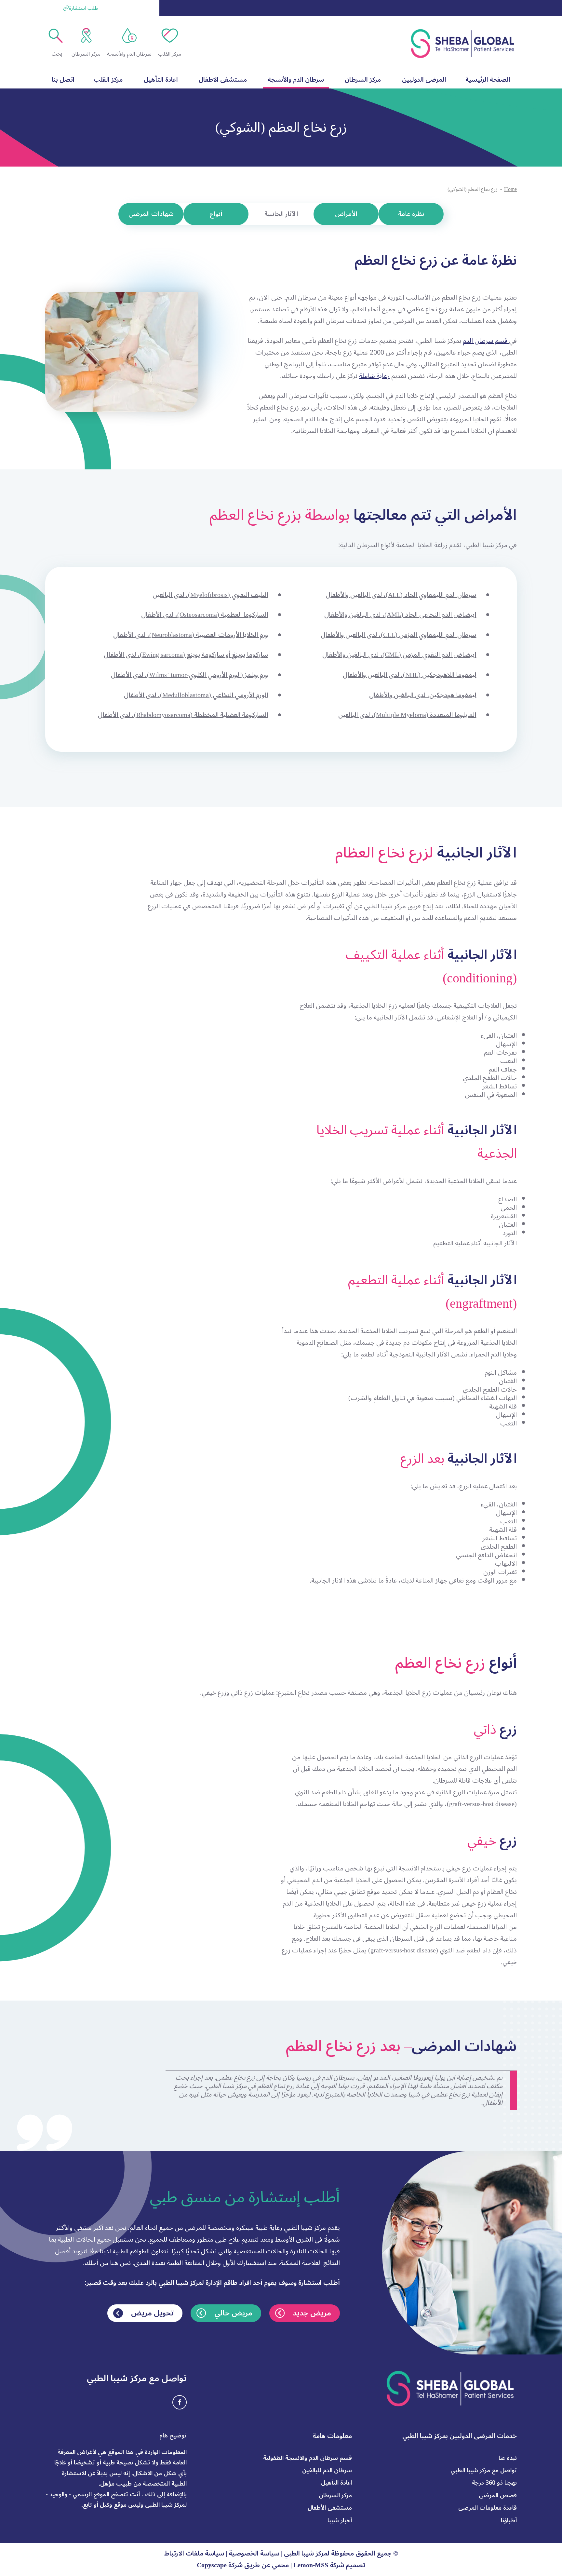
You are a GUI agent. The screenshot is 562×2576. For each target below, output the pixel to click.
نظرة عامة (411, 214)
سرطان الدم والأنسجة (296, 80)
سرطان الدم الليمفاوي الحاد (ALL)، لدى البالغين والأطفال (401, 595)
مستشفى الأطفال (330, 2508)
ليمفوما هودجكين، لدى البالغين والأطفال (423, 695)
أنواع (216, 214)
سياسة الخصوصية (254, 2554)
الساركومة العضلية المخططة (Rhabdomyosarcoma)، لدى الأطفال (183, 715)
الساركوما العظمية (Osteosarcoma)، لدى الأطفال (205, 615)
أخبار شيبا (340, 2520)
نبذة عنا (508, 2458)
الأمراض (346, 214)
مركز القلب (108, 80)
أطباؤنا (509, 2520)
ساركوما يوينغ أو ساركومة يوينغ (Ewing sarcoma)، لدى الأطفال (186, 655)
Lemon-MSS (311, 2565)
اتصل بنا (63, 80)
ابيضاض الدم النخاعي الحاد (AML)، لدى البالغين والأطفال (400, 615)
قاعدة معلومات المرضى (488, 2508)
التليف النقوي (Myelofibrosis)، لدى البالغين (210, 595)
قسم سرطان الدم (486, 341)
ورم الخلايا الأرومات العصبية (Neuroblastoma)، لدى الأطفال (191, 635)
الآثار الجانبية (281, 214)
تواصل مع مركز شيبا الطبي (484, 2470)
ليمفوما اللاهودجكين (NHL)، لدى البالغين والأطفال (409, 675)
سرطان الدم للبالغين (327, 2470)
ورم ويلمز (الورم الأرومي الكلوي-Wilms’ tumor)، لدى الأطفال (189, 675)
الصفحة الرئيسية (488, 80)
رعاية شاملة (374, 376)
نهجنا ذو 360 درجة (494, 2483)
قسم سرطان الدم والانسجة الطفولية (308, 2458)
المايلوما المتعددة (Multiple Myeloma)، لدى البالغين (407, 715)
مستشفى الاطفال (223, 80)
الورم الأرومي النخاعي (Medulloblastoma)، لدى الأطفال (196, 695)
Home (510, 189)
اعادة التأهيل (161, 80)
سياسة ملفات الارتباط (194, 2554)
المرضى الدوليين (424, 80)
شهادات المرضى (151, 214)
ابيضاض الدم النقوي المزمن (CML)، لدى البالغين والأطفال (399, 655)
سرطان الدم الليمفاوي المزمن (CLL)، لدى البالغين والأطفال (398, 635)
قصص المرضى (498, 2495)
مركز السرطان (363, 80)
